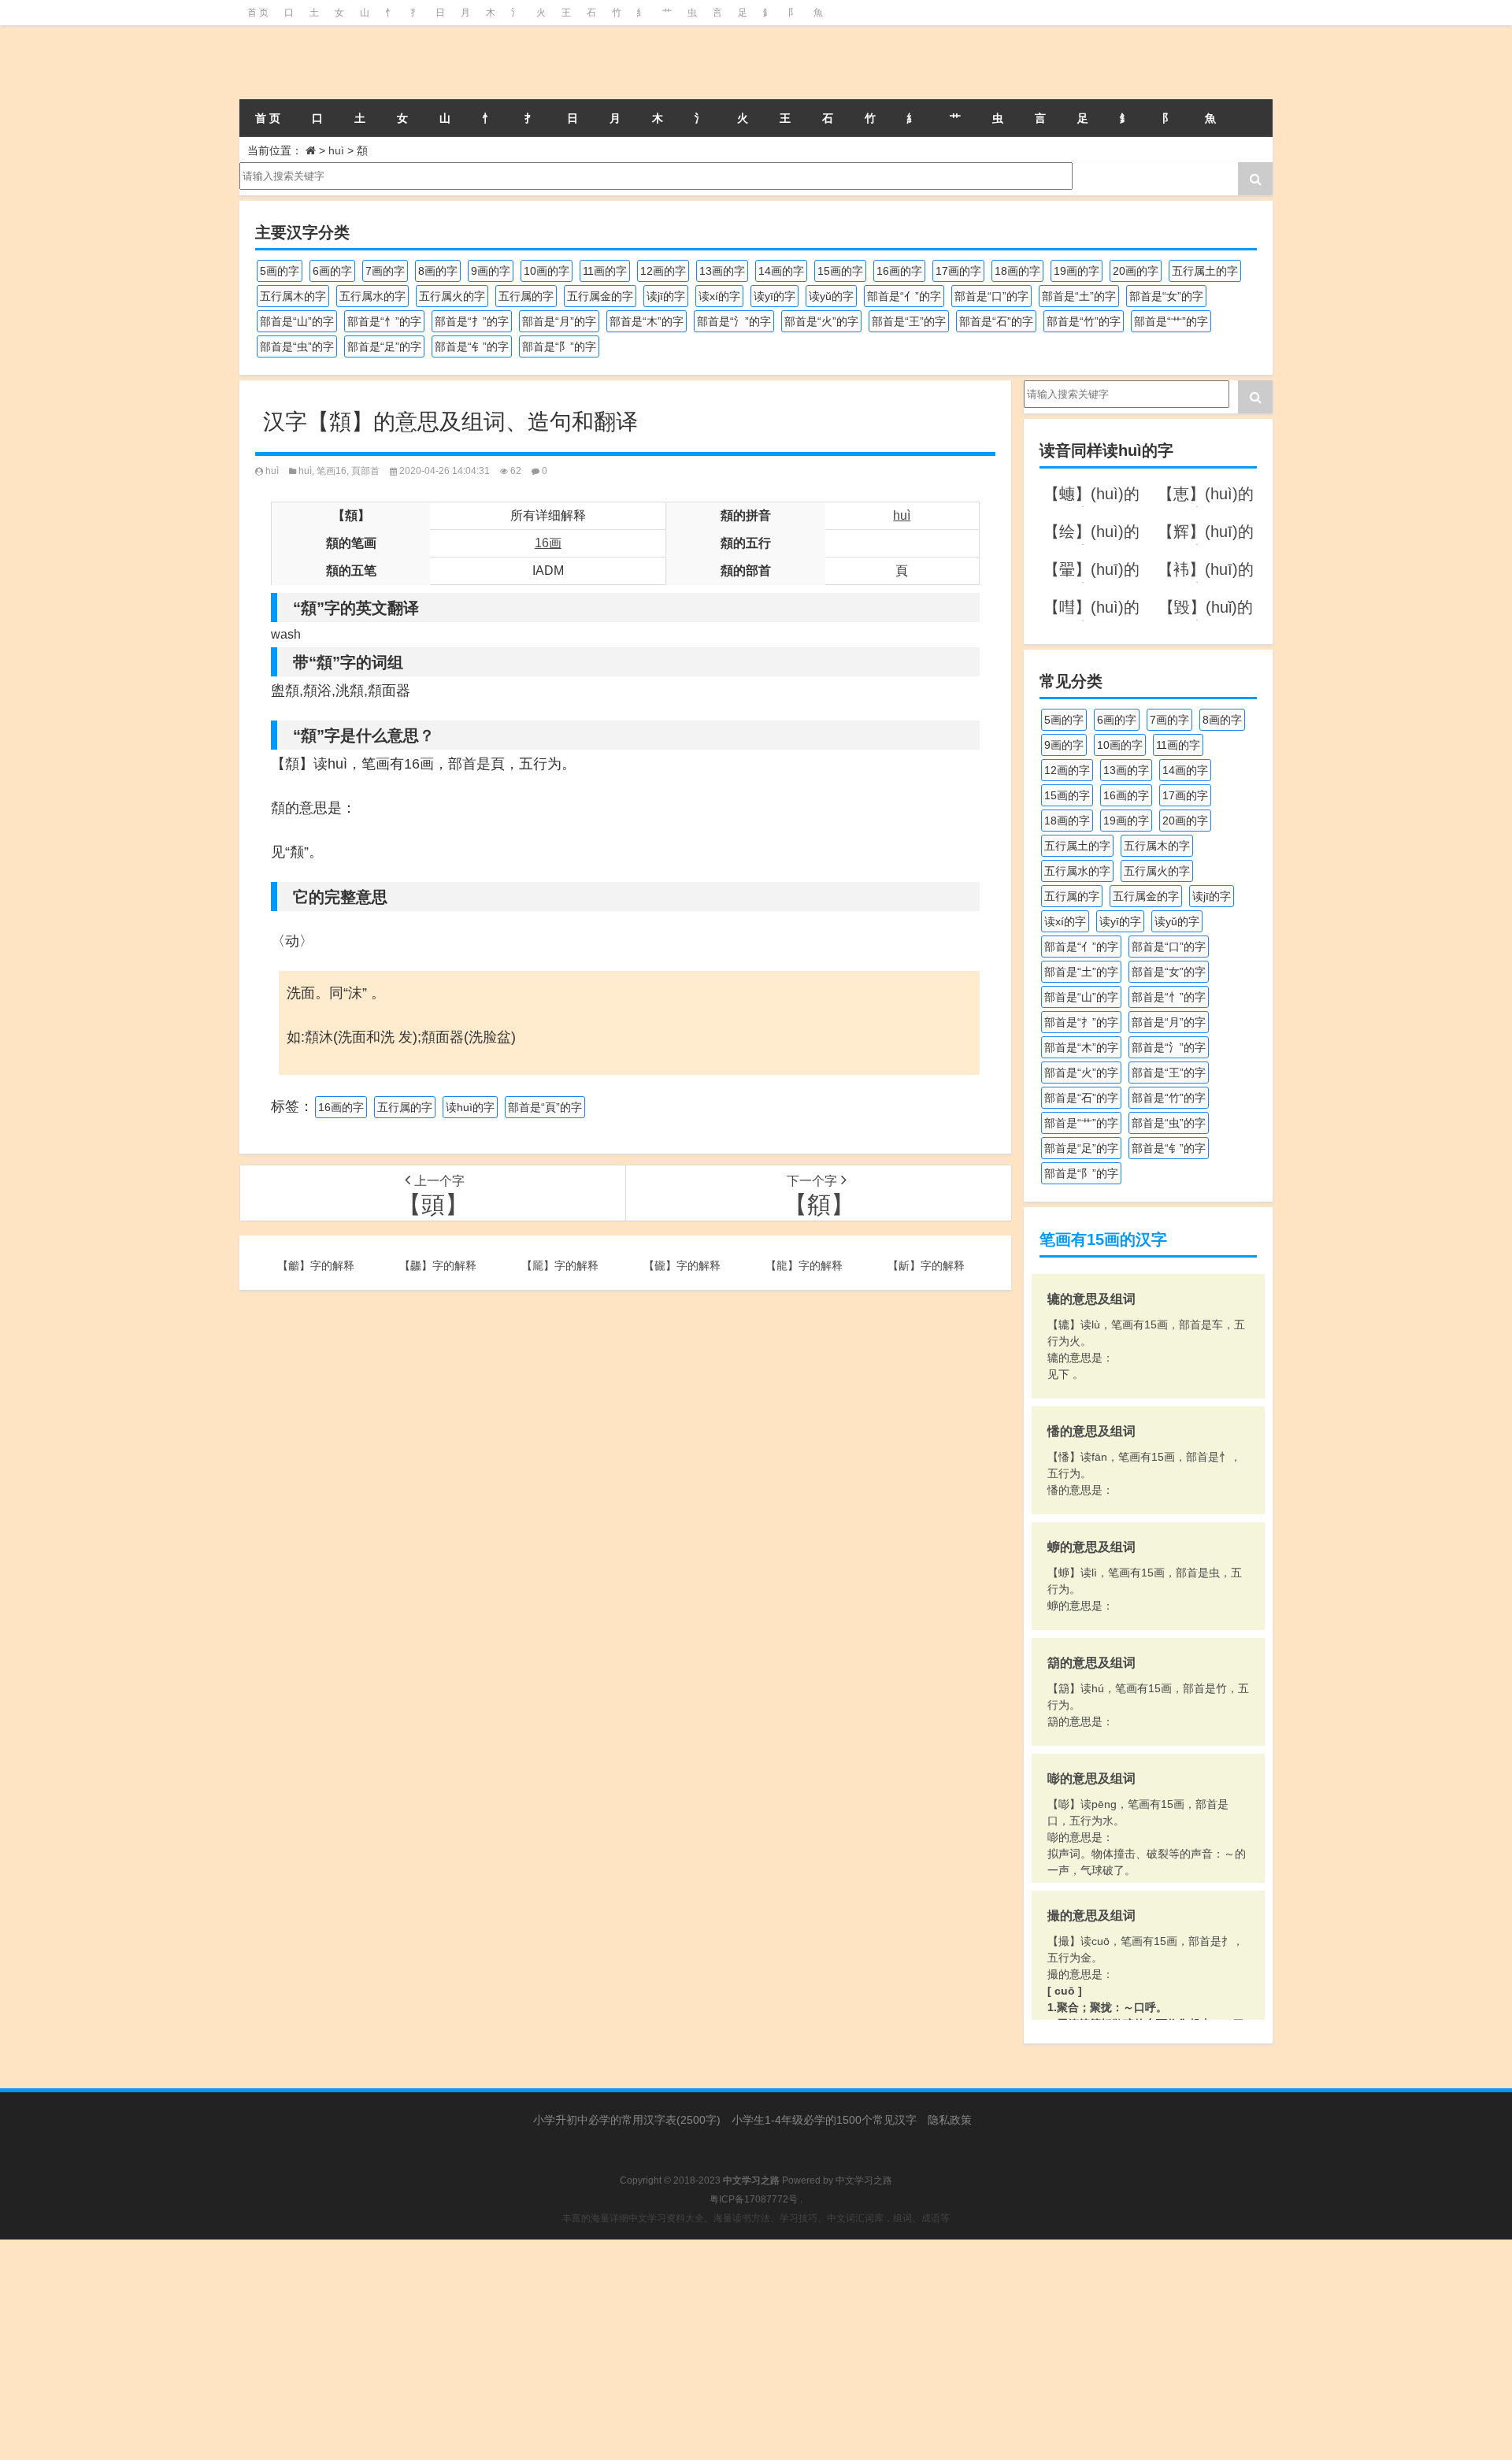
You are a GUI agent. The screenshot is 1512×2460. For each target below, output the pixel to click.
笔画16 (332, 471)
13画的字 (722, 271)
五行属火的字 (452, 296)
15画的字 (840, 271)
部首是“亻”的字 (904, 296)
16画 (548, 543)
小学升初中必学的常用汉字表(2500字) (627, 2120)
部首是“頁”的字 (545, 1107)
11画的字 (605, 271)
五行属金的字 (600, 296)
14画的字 (781, 271)
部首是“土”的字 (1079, 296)
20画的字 (1136, 271)
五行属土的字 (1205, 271)
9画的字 (491, 271)
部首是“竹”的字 (1084, 321)
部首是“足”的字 (384, 346)
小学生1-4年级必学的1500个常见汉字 (824, 2120)
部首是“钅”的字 (472, 346)
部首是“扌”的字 (472, 321)
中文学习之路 (864, 2180)
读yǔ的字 (831, 296)
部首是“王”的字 (909, 321)
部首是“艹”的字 (1171, 321)
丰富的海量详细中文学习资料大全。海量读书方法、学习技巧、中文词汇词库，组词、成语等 (756, 2218)
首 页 (258, 13)
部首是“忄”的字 (384, 321)
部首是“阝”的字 (559, 346)
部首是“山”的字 (297, 321)
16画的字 (899, 271)
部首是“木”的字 (647, 321)
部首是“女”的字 (1166, 296)
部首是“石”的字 (996, 321)
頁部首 (365, 471)
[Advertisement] (472, 2350)
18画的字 (1017, 271)
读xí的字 (719, 296)
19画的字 (1077, 271)
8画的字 (438, 271)
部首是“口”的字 (991, 296)
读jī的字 (666, 296)
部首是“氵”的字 (734, 321)
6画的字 (332, 271)
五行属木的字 (293, 296)
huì (336, 150)
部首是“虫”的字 (297, 346)
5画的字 (280, 271)
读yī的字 (775, 296)
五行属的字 (526, 296)
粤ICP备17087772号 (754, 2199)
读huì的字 (470, 1107)
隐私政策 (950, 2120)
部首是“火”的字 (821, 321)
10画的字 (547, 271)
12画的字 (663, 271)
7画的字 (385, 271)
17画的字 (958, 271)
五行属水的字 (372, 296)
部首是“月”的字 (559, 321)
